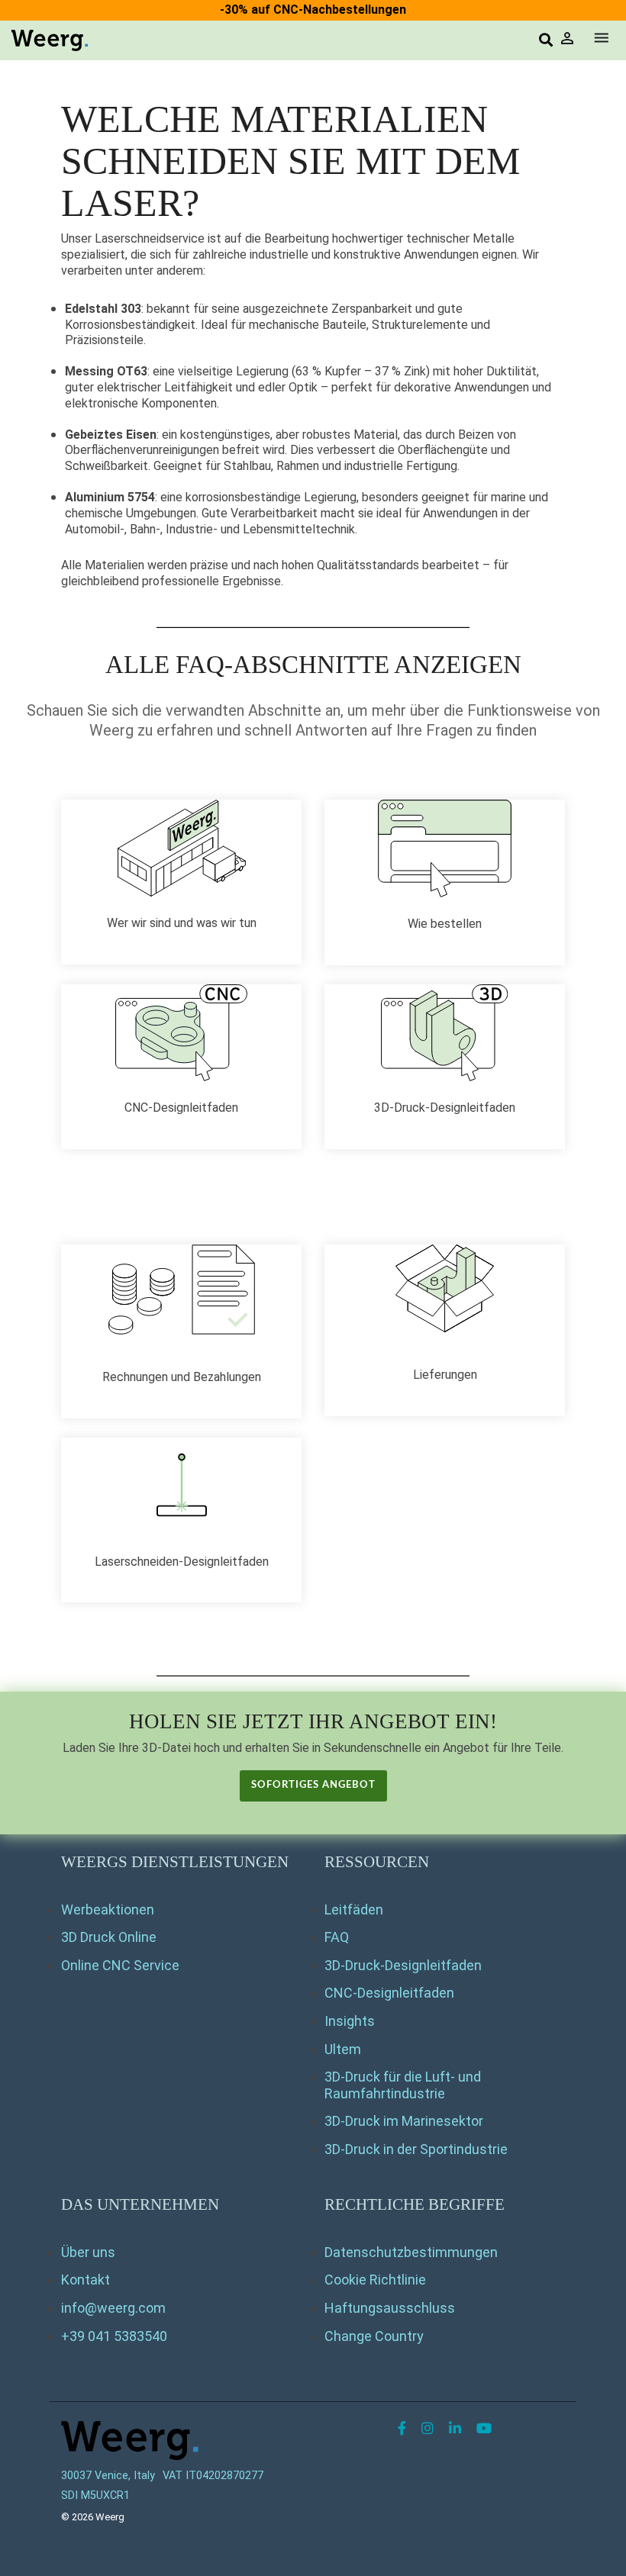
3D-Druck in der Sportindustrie (416, 2149)
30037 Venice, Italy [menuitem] (108, 2476)
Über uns (88, 2252)
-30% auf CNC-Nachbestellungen (313, 10)
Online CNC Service (120, 1965)
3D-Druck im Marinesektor (404, 2121)
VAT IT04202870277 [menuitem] (213, 2476)
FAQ (337, 1937)
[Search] (546, 41)
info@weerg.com (113, 2308)
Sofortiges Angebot (313, 1785)
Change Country (374, 2336)
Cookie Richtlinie (375, 2280)
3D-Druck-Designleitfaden (403, 1965)
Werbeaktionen (108, 1909)
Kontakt (86, 2280)
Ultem (343, 2049)
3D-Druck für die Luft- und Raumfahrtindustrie (403, 2085)
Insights (350, 2021)
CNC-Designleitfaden (389, 1993)
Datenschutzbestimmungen (411, 2252)
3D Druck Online (109, 1937)
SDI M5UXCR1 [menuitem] (95, 2495)
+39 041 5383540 (114, 2336)
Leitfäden (354, 1909)
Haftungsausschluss (390, 2308)
